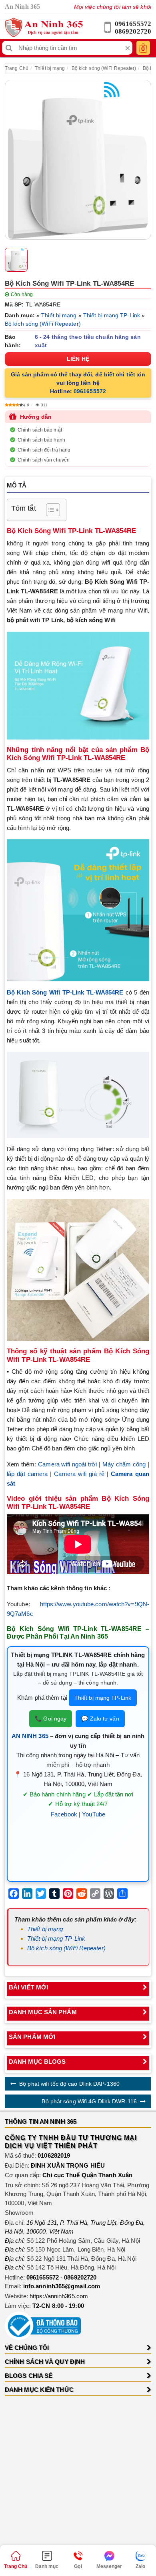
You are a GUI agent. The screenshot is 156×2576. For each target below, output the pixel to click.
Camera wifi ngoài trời (67, 1464)
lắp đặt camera (27, 1474)
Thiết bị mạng (50, 68)
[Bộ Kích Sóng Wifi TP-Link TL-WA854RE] (78, 160)
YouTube (94, 1814)
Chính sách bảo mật (40, 430)
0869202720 (133, 31)
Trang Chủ (17, 68)
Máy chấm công (124, 1464)
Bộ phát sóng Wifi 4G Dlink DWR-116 (89, 2101)
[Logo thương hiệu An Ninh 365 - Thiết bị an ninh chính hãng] (44, 28)
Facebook (64, 1814)
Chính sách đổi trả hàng (44, 450)
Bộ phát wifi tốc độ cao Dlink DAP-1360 (69, 2084)
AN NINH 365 (30, 1736)
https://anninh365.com (59, 2296)
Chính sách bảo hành (41, 440)
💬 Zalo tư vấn (100, 1719)
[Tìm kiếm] (9, 48)
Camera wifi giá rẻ (79, 1474)
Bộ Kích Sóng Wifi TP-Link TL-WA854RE (65, 992)
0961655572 (133, 24)
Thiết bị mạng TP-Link (112, 315)
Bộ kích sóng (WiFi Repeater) (104, 68)
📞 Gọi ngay (51, 1719)
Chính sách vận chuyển (44, 460)
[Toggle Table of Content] (49, 510)
